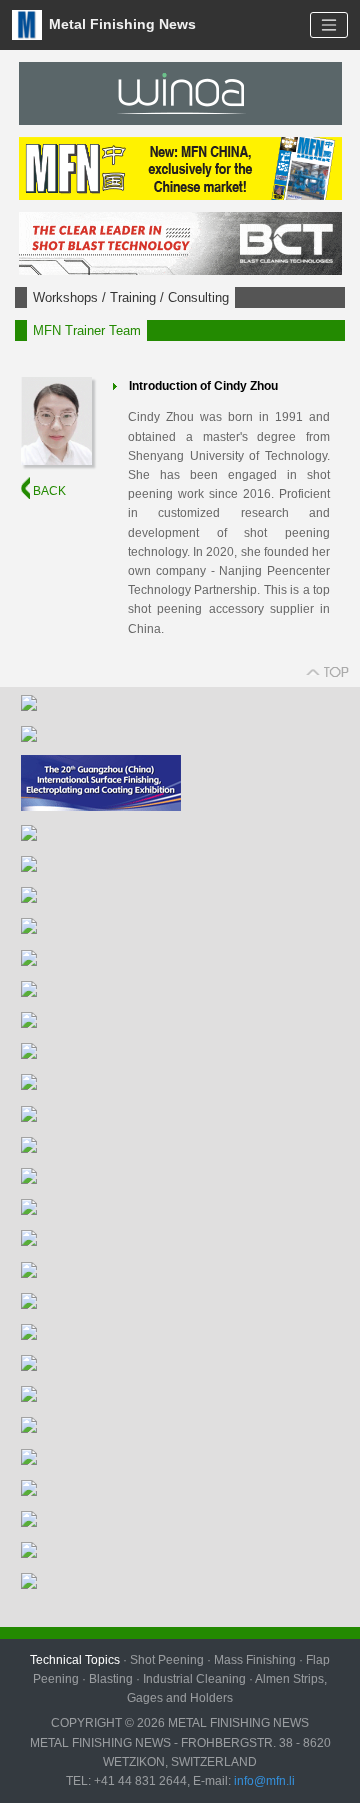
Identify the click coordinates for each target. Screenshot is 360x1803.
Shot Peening (167, 1660)
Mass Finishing (255, 1660)
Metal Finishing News (120, 23)
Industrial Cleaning (194, 1679)
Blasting (111, 1679)
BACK (48, 491)
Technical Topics (75, 1660)
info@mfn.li (263, 1781)
